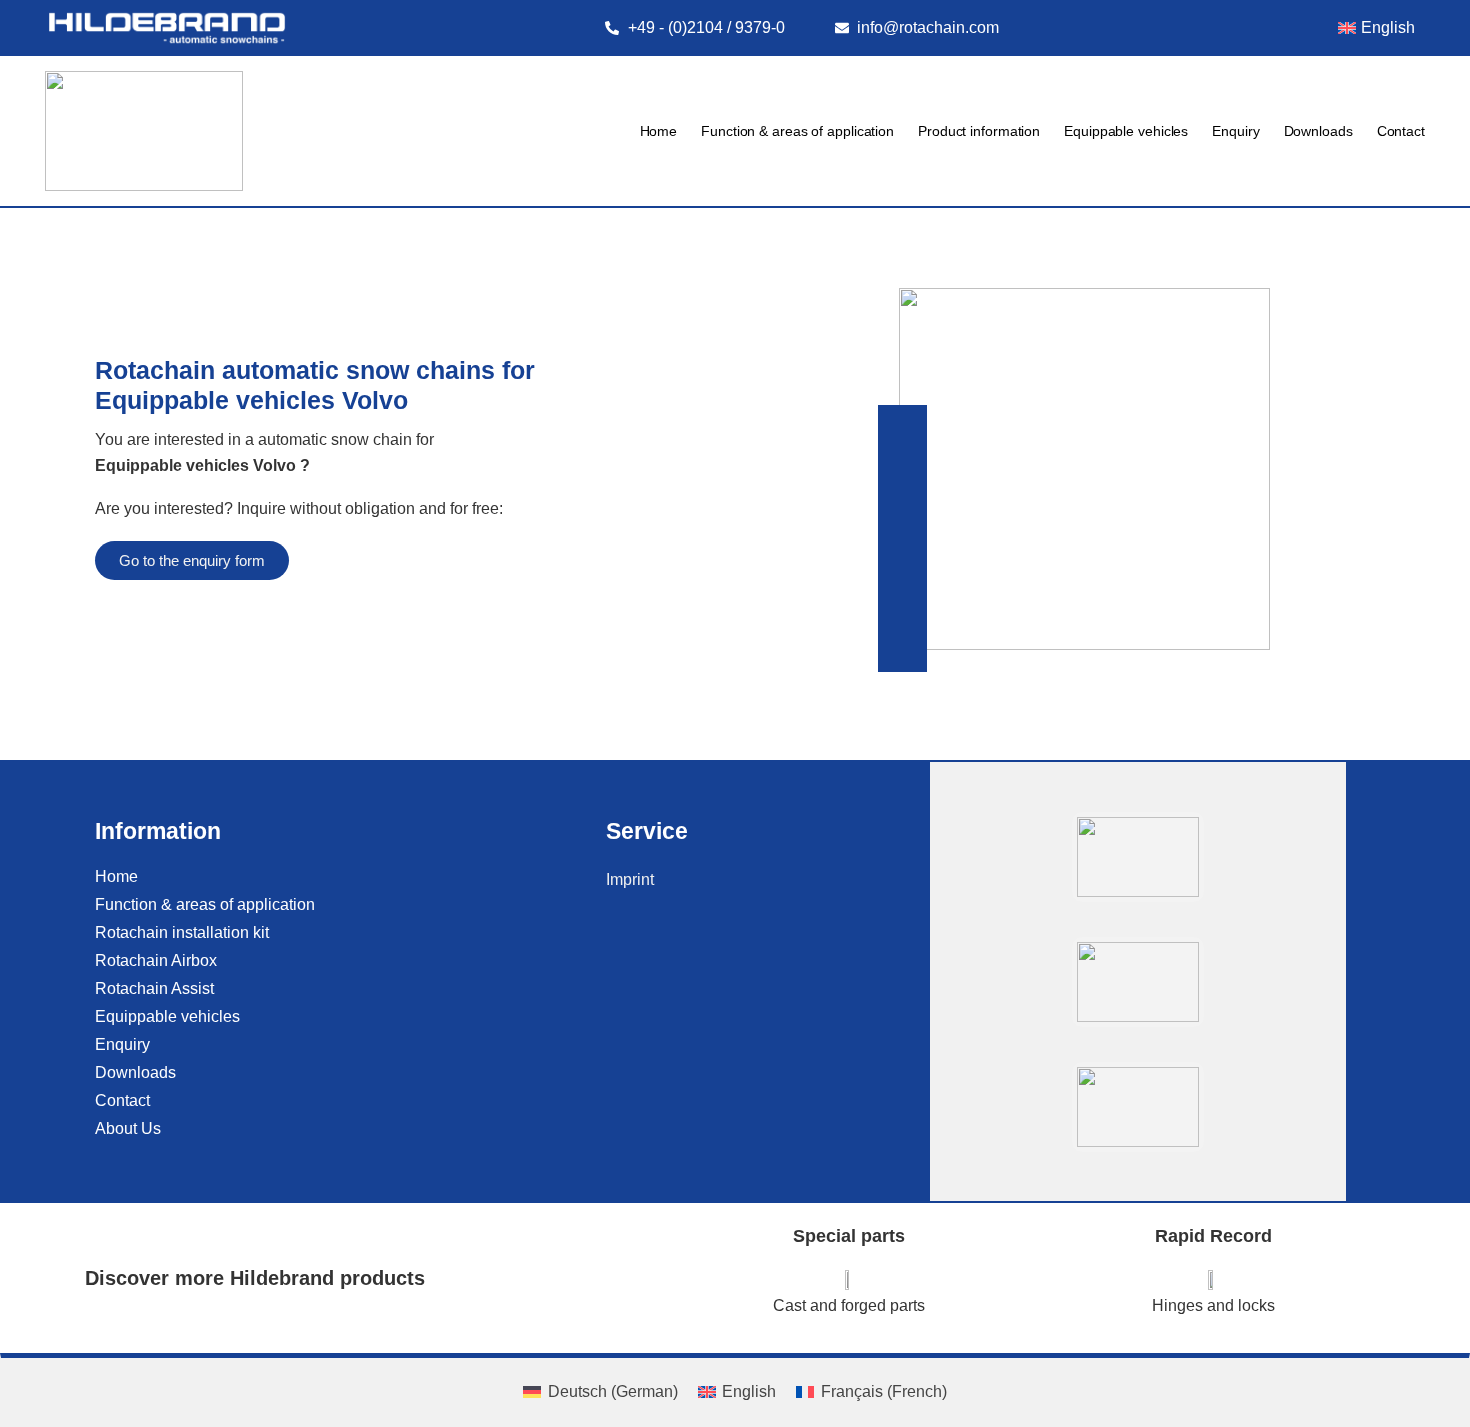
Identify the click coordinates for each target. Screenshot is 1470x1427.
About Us (128, 1128)
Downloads (1318, 131)
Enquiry (1235, 131)
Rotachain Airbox (156, 960)
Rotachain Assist (154, 988)
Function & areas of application (797, 131)
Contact (1401, 131)
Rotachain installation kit (182, 932)
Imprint (630, 879)
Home (659, 131)
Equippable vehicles (1126, 131)
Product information (979, 131)
